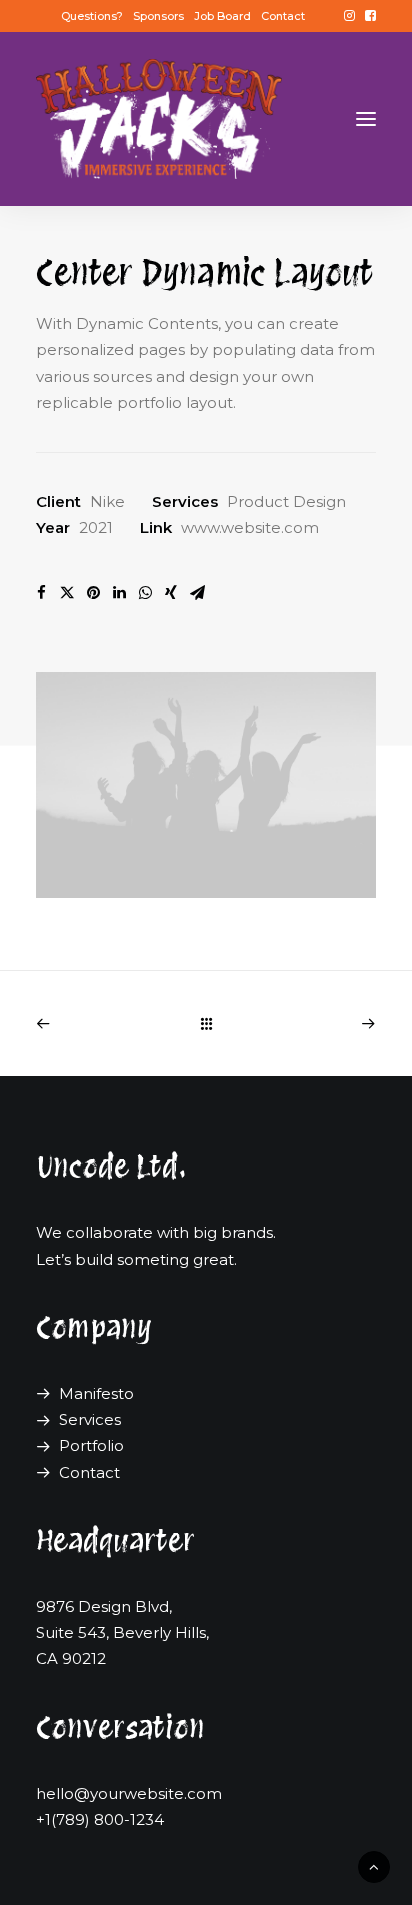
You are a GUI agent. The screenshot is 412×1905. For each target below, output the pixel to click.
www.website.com (250, 527)
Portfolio (91, 1445)
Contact (283, 16)
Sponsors (158, 16)
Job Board (222, 16)
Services (90, 1419)
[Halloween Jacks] (159, 119)
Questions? (92, 16)
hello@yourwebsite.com (129, 1793)
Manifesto (96, 1393)
